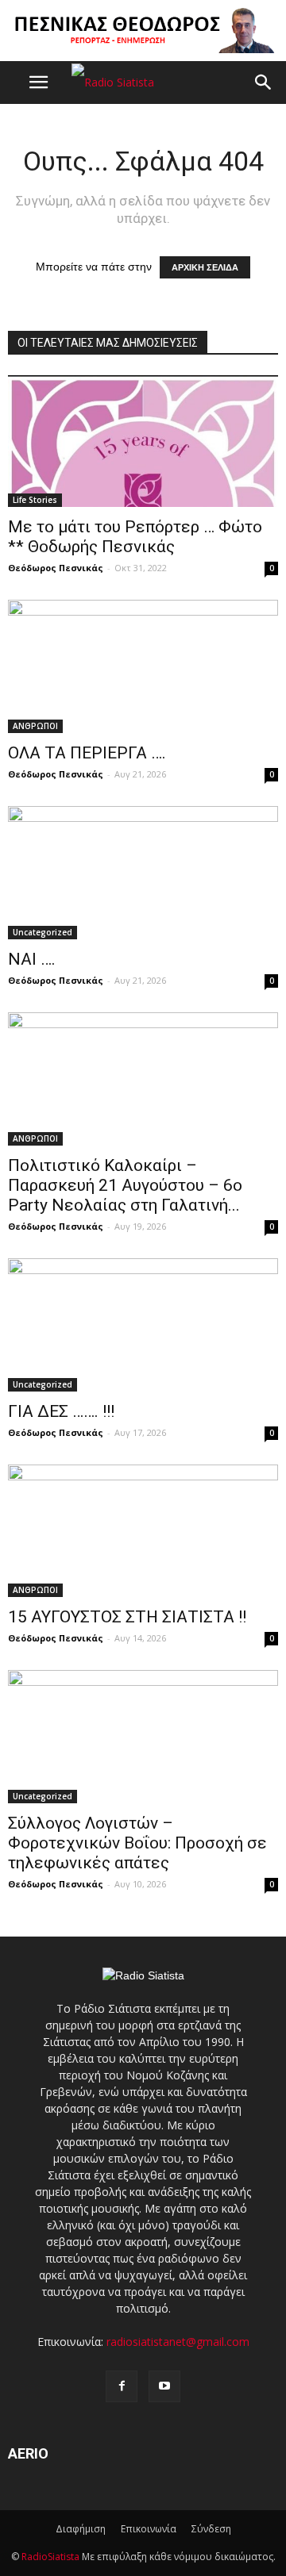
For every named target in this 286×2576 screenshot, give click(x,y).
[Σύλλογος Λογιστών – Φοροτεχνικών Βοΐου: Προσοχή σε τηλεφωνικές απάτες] (143, 1737)
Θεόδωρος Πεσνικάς (56, 568)
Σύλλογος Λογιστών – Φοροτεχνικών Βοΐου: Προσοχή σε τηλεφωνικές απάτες (137, 1843)
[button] (264, 83)
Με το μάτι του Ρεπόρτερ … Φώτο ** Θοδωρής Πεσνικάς (135, 537)
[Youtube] (164, 2386)
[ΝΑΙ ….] (143, 873)
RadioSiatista (50, 2557)
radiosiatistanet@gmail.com (178, 2342)
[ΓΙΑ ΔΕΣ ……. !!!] (143, 1325)
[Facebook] (122, 2386)
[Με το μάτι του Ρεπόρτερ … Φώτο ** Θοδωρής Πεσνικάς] (143, 441)
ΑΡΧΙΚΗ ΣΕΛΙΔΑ (205, 267)
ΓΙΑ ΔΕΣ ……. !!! (61, 1411)
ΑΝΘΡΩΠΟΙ (35, 726)
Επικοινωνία (149, 2529)
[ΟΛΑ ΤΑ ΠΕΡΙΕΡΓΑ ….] (143, 666)
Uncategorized (43, 932)
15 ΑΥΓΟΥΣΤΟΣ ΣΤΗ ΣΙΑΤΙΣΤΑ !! (127, 1617)
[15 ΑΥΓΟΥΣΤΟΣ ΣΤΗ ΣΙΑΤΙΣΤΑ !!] (143, 1531)
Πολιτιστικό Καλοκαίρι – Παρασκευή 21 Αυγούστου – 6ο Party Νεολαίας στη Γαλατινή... (125, 1185)
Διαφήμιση (81, 2529)
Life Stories (35, 500)
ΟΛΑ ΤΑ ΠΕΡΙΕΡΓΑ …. (87, 753)
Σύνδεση (211, 2529)
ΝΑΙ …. (32, 959)
